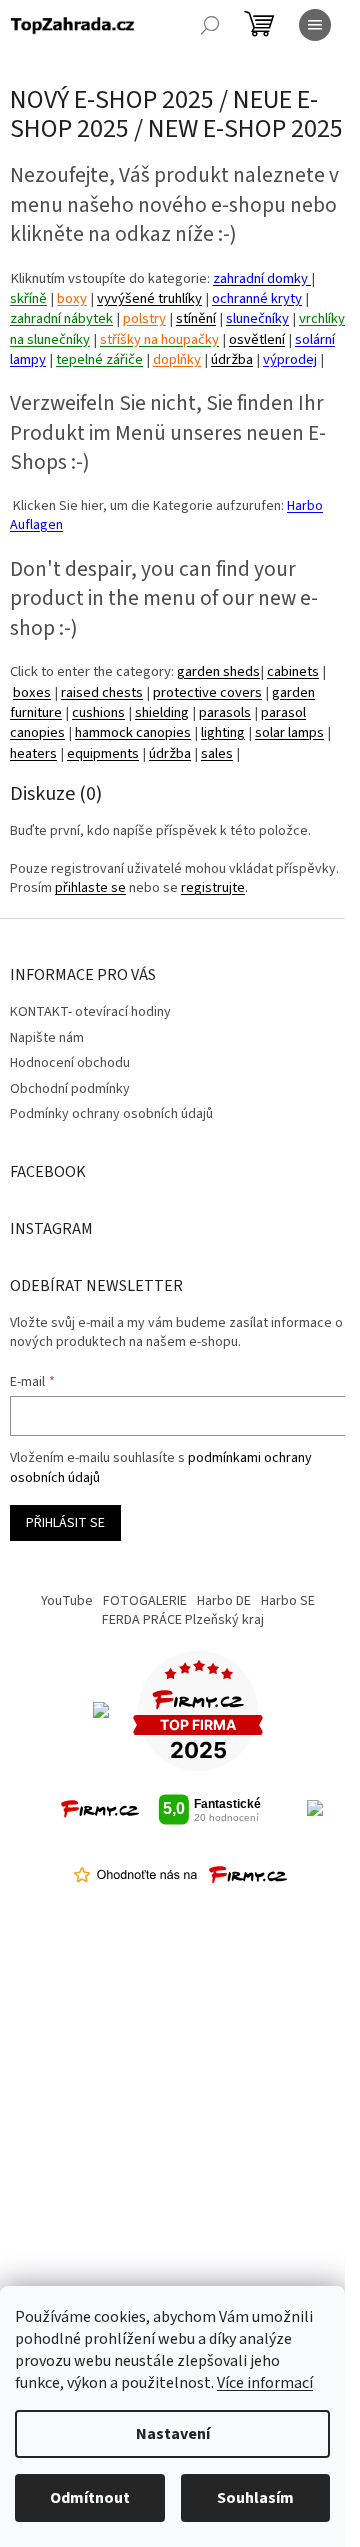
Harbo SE (288, 1601)
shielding (162, 712)
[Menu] (315, 25)
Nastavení (173, 2434)
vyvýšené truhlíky (149, 298)
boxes (32, 692)
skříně (28, 298)
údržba (232, 359)
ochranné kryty (257, 298)
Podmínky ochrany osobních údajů (111, 1114)
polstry (144, 318)
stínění (196, 318)
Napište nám (47, 1038)
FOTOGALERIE (145, 1601)
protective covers (207, 692)
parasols (225, 712)
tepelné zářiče (99, 359)
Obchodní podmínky (70, 1089)
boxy (72, 298)
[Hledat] (210, 25)
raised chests (102, 692)
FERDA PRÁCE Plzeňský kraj (183, 1620)
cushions (98, 712)
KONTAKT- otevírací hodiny (90, 1012)
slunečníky (257, 318)
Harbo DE (224, 1601)
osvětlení (257, 339)
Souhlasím (255, 2498)
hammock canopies (133, 732)
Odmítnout (90, 2498)
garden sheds (218, 671)
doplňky (177, 359)
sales (217, 753)
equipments (103, 753)
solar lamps (289, 732)
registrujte (213, 888)
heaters (33, 753)
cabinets (293, 671)
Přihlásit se (65, 1523)
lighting (223, 732)
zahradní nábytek (61, 318)
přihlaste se (90, 888)
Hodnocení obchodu (70, 1063)
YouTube (67, 1601)
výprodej (290, 359)
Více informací (265, 2383)
